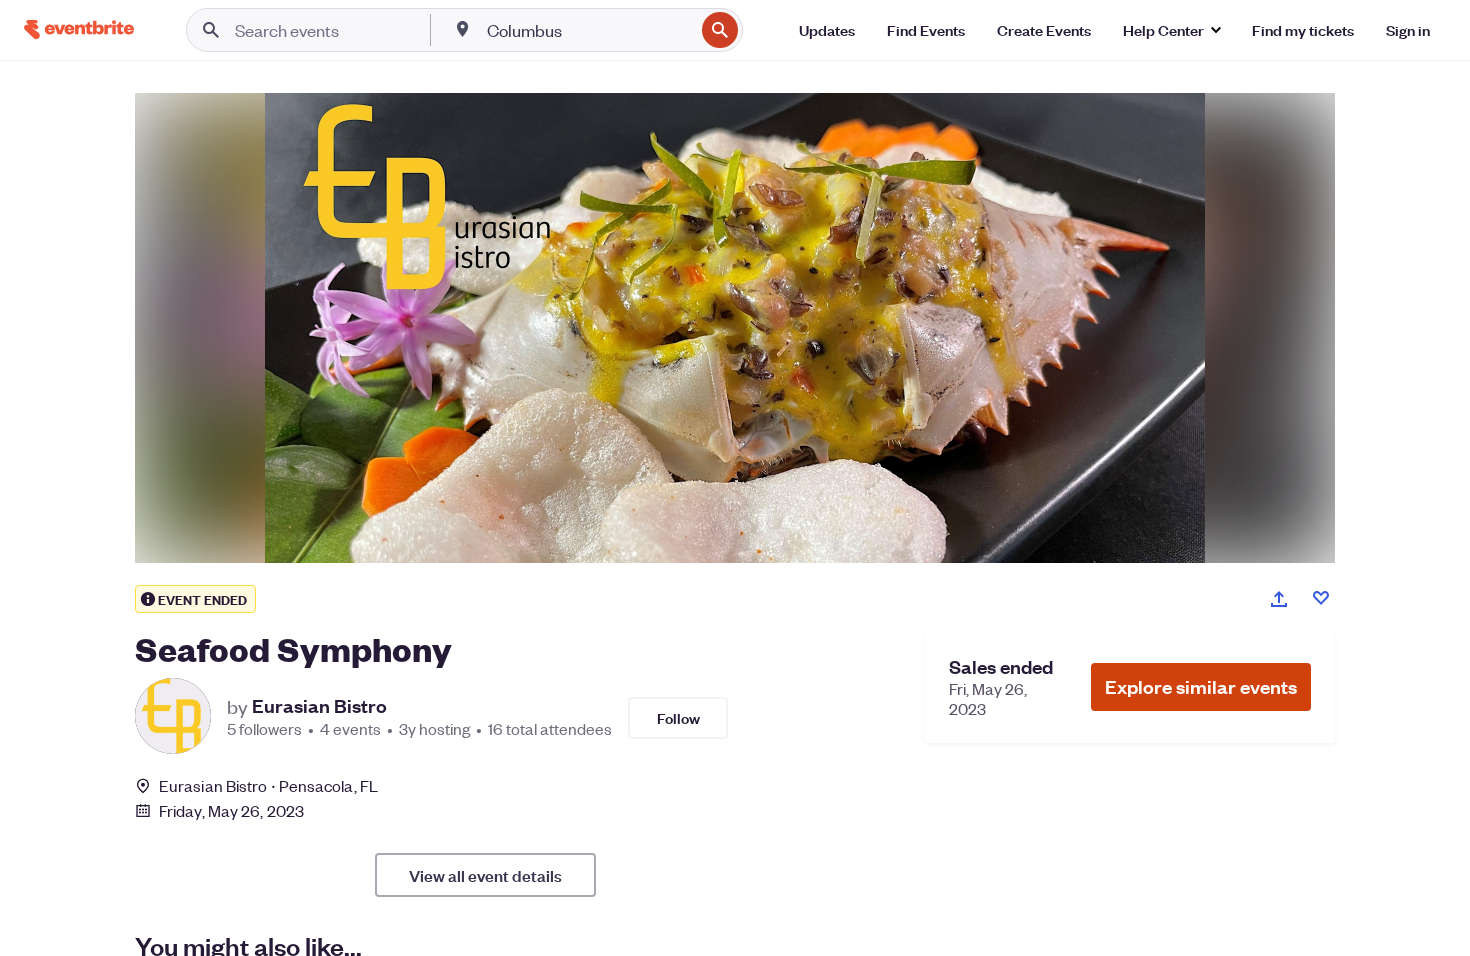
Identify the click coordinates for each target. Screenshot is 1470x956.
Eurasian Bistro (319, 706)
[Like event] (1321, 598)
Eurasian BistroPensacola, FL (268, 785)
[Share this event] (1279, 599)
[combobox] (588, 30)
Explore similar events (1201, 686)
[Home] (79, 29)
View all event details (485, 875)
